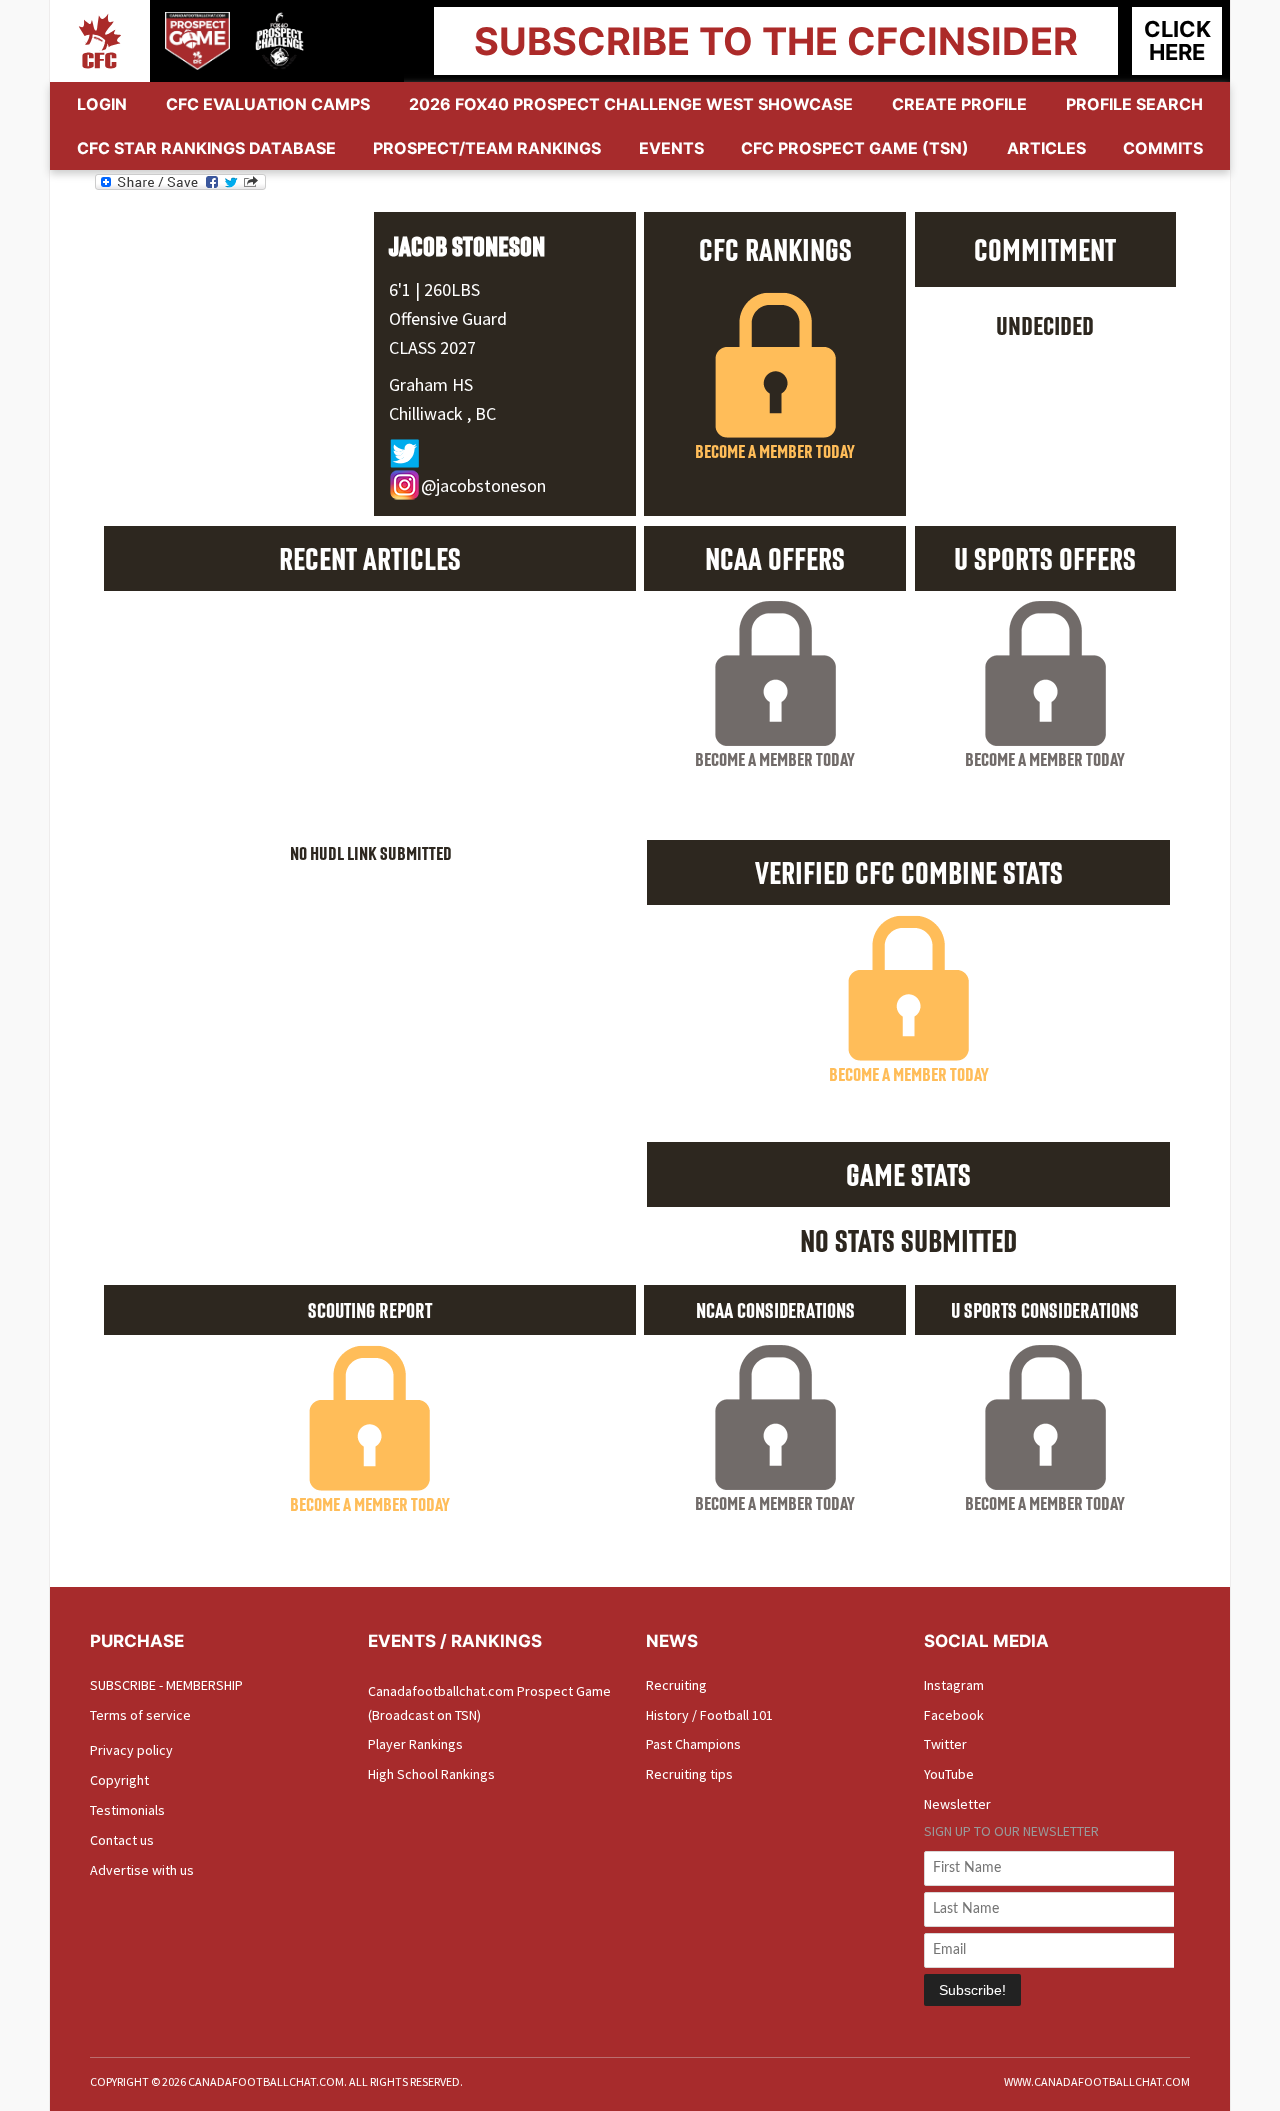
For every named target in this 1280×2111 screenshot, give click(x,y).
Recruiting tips (689, 1774)
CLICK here (1177, 40)
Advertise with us (142, 1870)
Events (671, 148)
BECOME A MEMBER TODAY (775, 451)
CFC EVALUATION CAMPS (268, 104)
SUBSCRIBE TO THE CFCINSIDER (776, 41)
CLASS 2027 (432, 347)
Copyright (119, 1780)
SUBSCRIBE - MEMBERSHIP (166, 1685)
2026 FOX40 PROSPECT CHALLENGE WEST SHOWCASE (631, 104)
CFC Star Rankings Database (206, 148)
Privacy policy (131, 1750)
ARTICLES (1046, 148)
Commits (1163, 148)
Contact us (122, 1840)
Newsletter (957, 1804)
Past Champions (693, 1744)
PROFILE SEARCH (1134, 104)
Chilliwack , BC (442, 413)
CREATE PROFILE (959, 104)
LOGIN (102, 104)
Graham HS (431, 384)
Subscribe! (972, 1990)
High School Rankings (431, 1774)
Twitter (945, 1744)
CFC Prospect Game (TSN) (855, 148)
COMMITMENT (1045, 249)
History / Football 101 (709, 1715)
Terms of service (140, 1715)
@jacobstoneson (483, 485)
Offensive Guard (448, 318)
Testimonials (127, 1810)
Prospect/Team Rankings (487, 148)
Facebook (954, 1715)
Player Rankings (415, 1744)
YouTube (949, 1774)
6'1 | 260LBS (434, 289)
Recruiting (676, 1685)
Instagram (954, 1685)
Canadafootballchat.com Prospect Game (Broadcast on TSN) (489, 1703)
